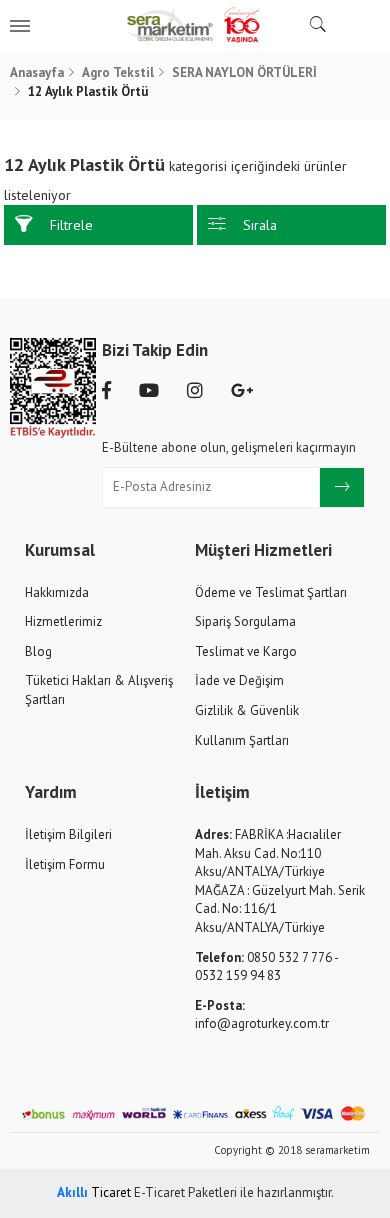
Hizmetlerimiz (63, 621)
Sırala (260, 225)
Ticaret (94, 1192)
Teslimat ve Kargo (246, 651)
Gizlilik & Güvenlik (247, 710)
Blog (38, 651)
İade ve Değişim (239, 680)
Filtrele (71, 225)
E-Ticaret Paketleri (185, 1192)
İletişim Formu (65, 864)
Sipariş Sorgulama (245, 621)
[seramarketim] (194, 25)
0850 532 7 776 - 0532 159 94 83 (266, 967)
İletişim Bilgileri (68, 834)
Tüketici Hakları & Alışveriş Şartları (99, 690)
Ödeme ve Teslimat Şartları (271, 592)
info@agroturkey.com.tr (262, 1015)
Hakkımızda (57, 592)
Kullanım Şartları (242, 740)
